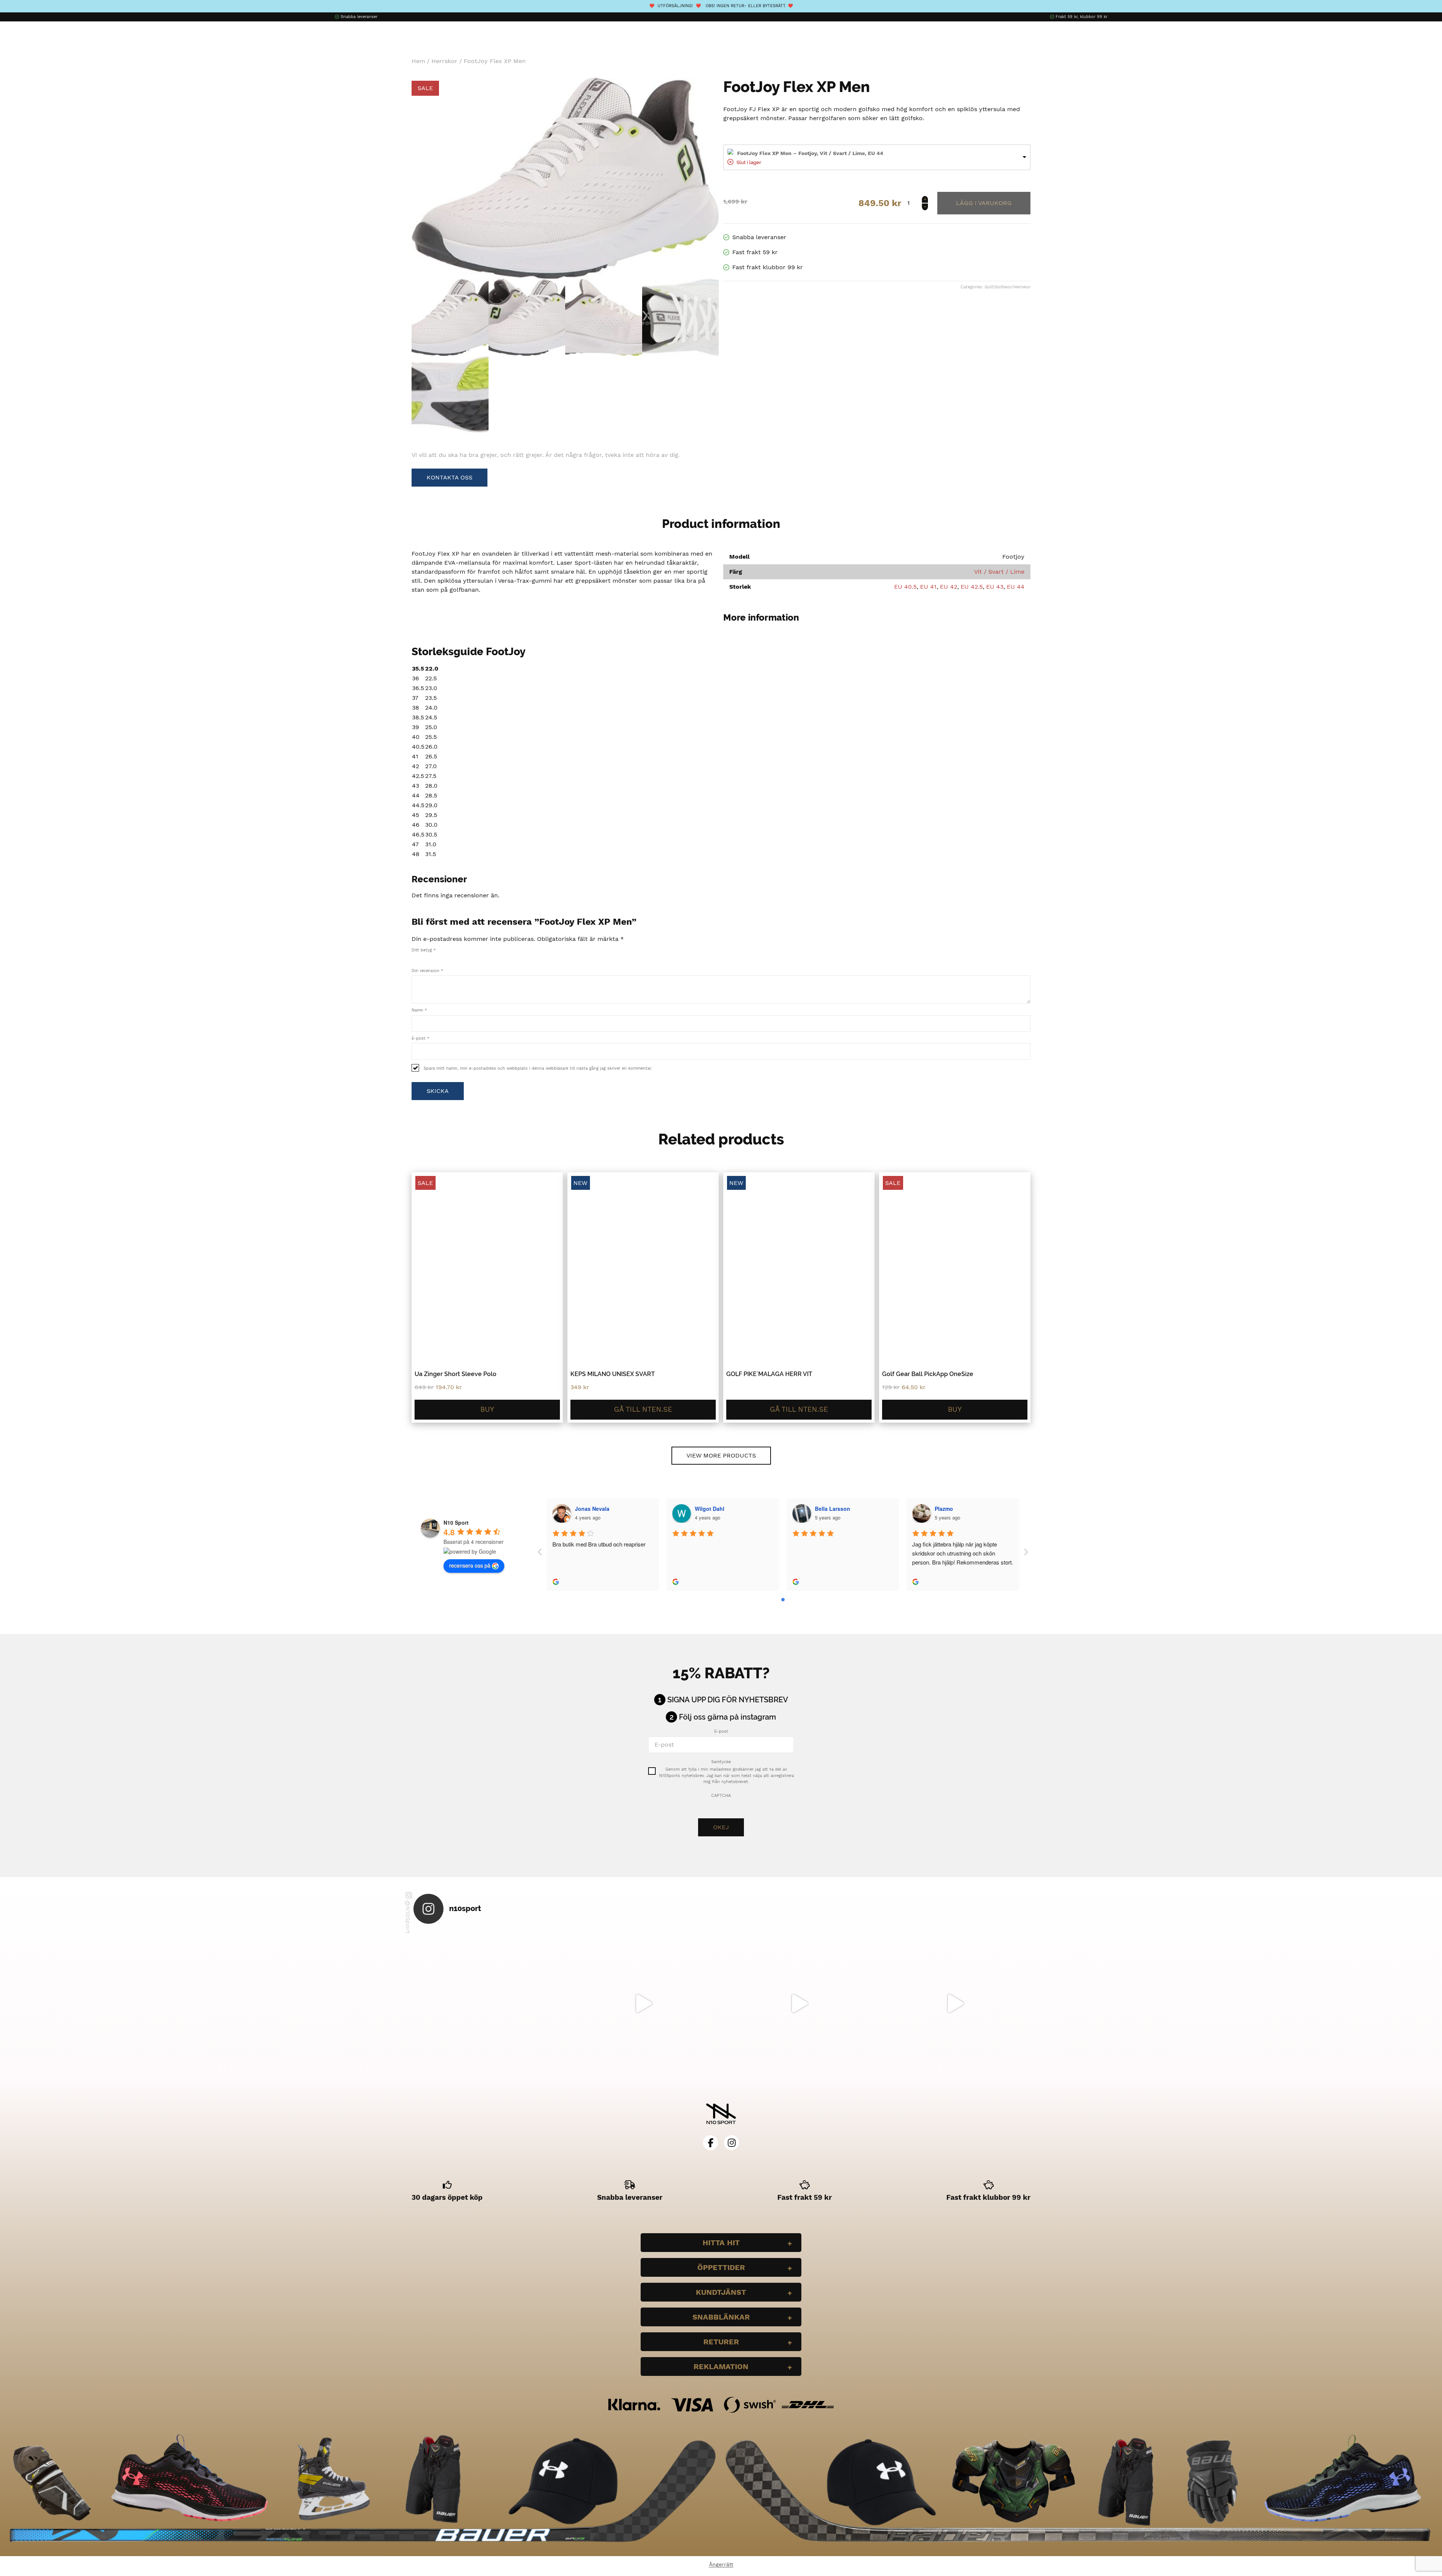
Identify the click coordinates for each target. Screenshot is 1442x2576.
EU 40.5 (905, 587)
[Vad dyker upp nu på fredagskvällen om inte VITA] (643, 2003)
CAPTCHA (721, 1796)
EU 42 (949, 587)
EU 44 (1016, 587)
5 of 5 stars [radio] (446, 958)
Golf (989, 287)
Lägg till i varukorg (984, 203)
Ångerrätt (721, 2564)
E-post (420, 1038)
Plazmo (944, 1509)
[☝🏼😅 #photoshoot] (799, 2003)
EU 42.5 (972, 587)
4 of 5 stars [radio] (438, 958)
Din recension (427, 971)
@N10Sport (408, 1917)
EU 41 (928, 587)
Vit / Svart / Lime (999, 572)
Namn (419, 1010)
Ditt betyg (424, 950)
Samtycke (721, 1762)
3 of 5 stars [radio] (430, 958)
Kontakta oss (449, 477)
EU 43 (995, 587)
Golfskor (1003, 287)
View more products (721, 1455)
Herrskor (444, 61)
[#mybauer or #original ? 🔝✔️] (955, 2003)
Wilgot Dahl (710, 1509)
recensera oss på (470, 1565)
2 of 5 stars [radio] (422, 958)
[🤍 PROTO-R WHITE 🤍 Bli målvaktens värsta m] (487, 2003)
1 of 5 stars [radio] (415, 958)
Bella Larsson (833, 1509)
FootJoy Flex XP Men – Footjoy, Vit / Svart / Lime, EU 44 (810, 153)
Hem (418, 61)
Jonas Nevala (592, 1509)
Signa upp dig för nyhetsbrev (728, 1700)
